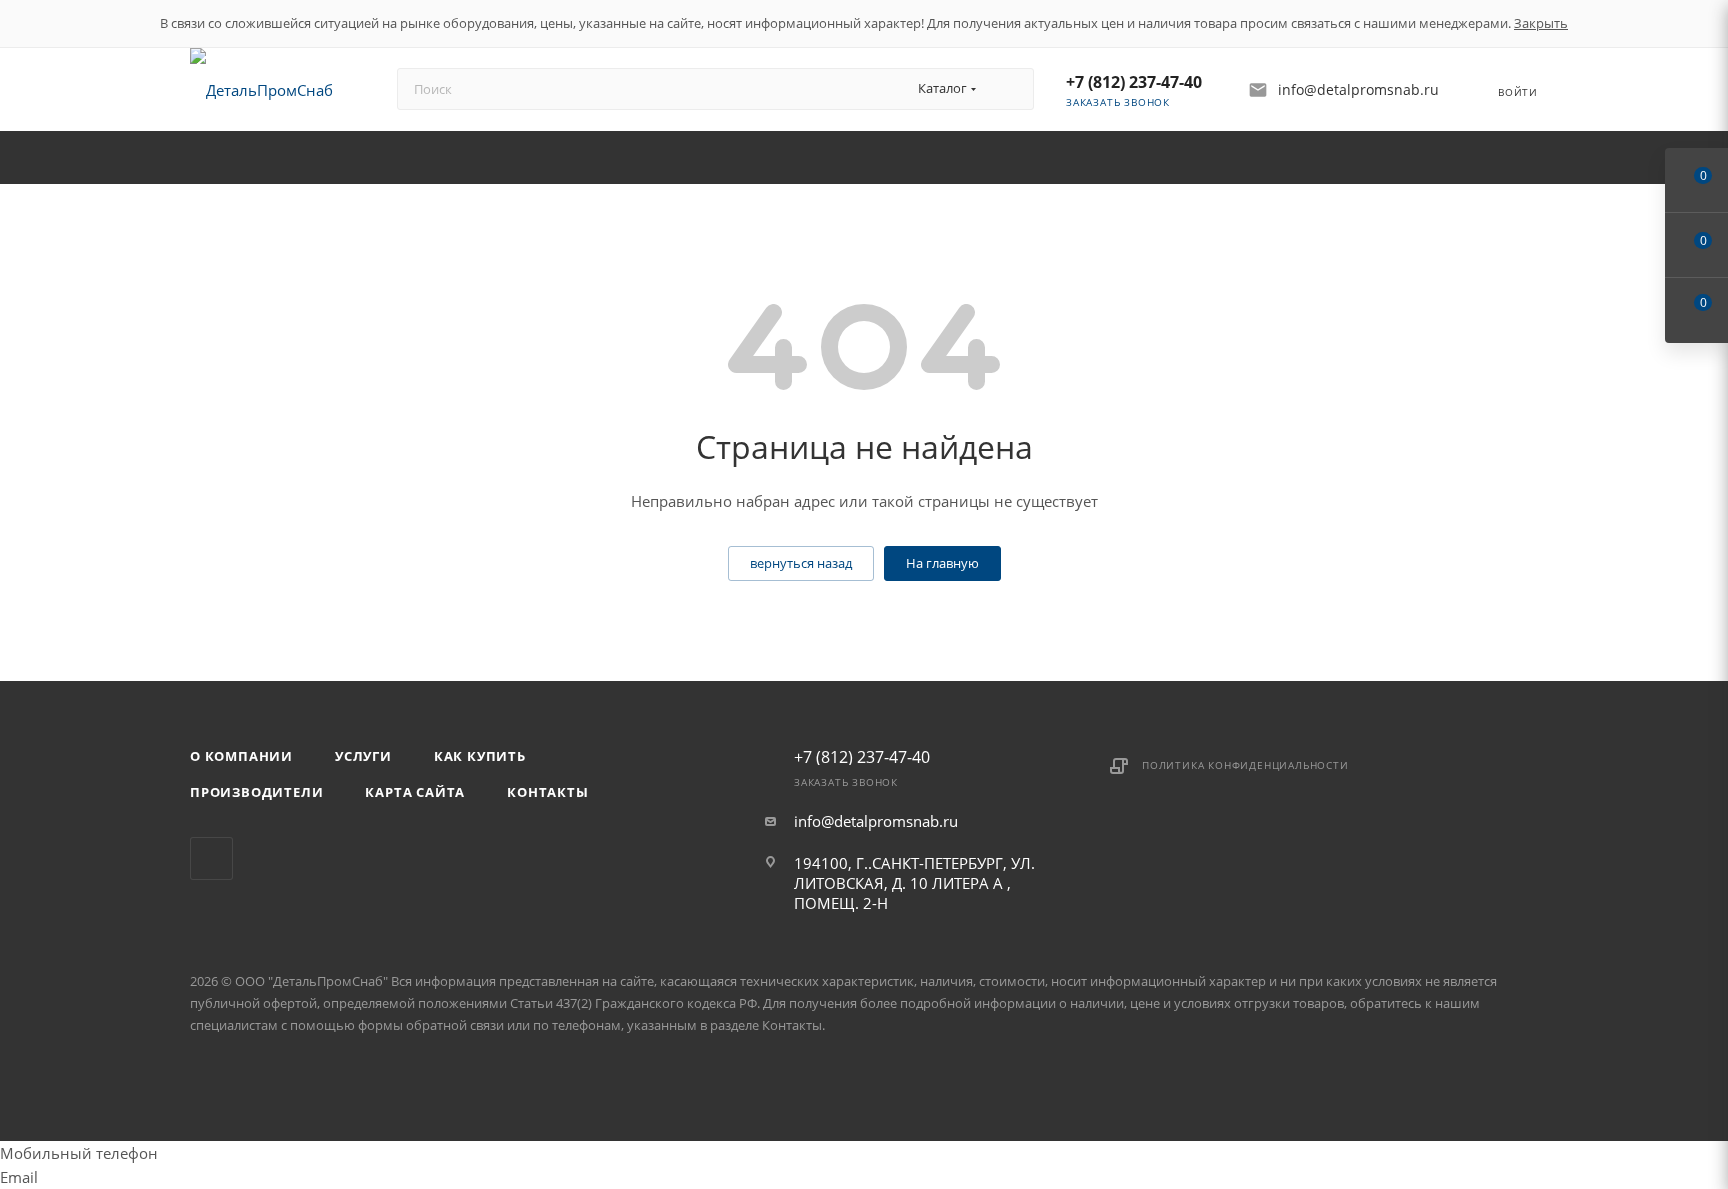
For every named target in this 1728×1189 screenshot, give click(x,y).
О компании (241, 756)
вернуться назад (801, 563)
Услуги (363, 756)
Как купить (480, 756)
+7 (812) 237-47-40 (1134, 82)
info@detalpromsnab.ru (876, 821)
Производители (256, 792)
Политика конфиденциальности (1245, 765)
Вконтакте (211, 858)
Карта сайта (415, 792)
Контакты (547, 792)
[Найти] (1009, 89)
